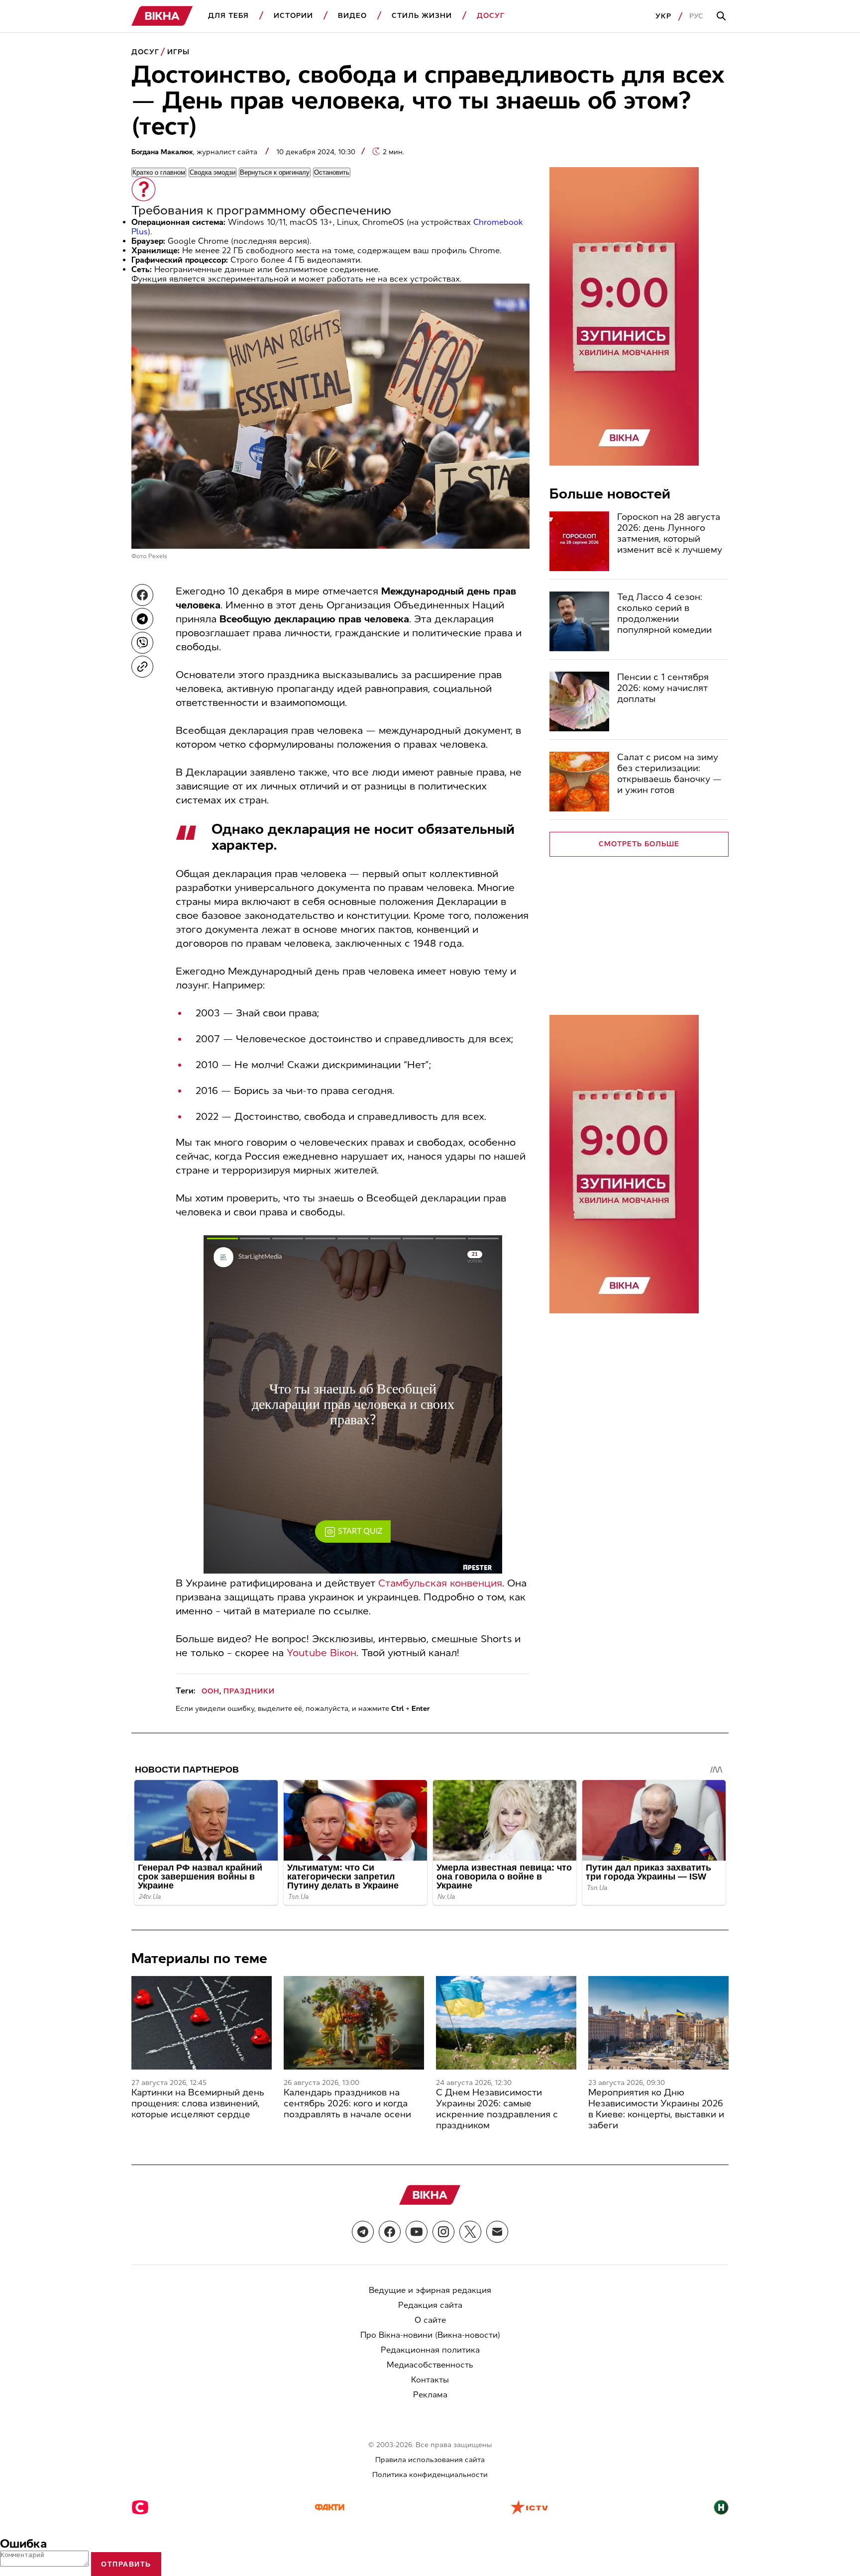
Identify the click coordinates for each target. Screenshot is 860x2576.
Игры (178, 52)
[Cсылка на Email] (497, 2232)
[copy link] (142, 667)
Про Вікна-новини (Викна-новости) (430, 2335)
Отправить (126, 2564)
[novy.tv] (721, 2508)
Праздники (249, 1691)
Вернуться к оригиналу (275, 172)
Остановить (332, 172)
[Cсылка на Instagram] (443, 2232)
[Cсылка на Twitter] (470, 2232)
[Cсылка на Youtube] (417, 2232)
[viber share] (142, 643)
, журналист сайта (195, 152)
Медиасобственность (430, 2365)
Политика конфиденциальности (430, 2475)
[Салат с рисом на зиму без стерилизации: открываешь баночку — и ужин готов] (579, 782)
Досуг (491, 16)
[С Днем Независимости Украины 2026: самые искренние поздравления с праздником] (506, 2023)
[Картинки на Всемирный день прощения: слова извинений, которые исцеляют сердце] (202, 2023)
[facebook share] (142, 595)
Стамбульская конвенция (440, 1583)
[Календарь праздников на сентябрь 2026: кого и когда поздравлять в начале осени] (354, 2023)
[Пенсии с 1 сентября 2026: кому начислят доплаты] (579, 701)
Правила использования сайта (430, 2460)
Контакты (430, 2380)
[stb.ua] (140, 2508)
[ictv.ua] (529, 2508)
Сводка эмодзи (213, 172)
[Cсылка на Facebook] (390, 2232)
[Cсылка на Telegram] (363, 2232)
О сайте (430, 2320)
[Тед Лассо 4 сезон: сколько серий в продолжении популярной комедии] (579, 621)
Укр (663, 16)
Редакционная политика (430, 2350)
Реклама (430, 2395)
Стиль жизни (422, 16)
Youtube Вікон (322, 1653)
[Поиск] (723, 16)
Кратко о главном (159, 172)
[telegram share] (142, 619)
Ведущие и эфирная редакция (430, 2290)
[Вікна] (162, 16)
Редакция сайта (430, 2305)
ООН (211, 1691)
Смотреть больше (639, 844)
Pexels (158, 556)
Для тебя (228, 16)
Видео (352, 16)
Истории (293, 16)
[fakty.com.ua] (329, 2508)
